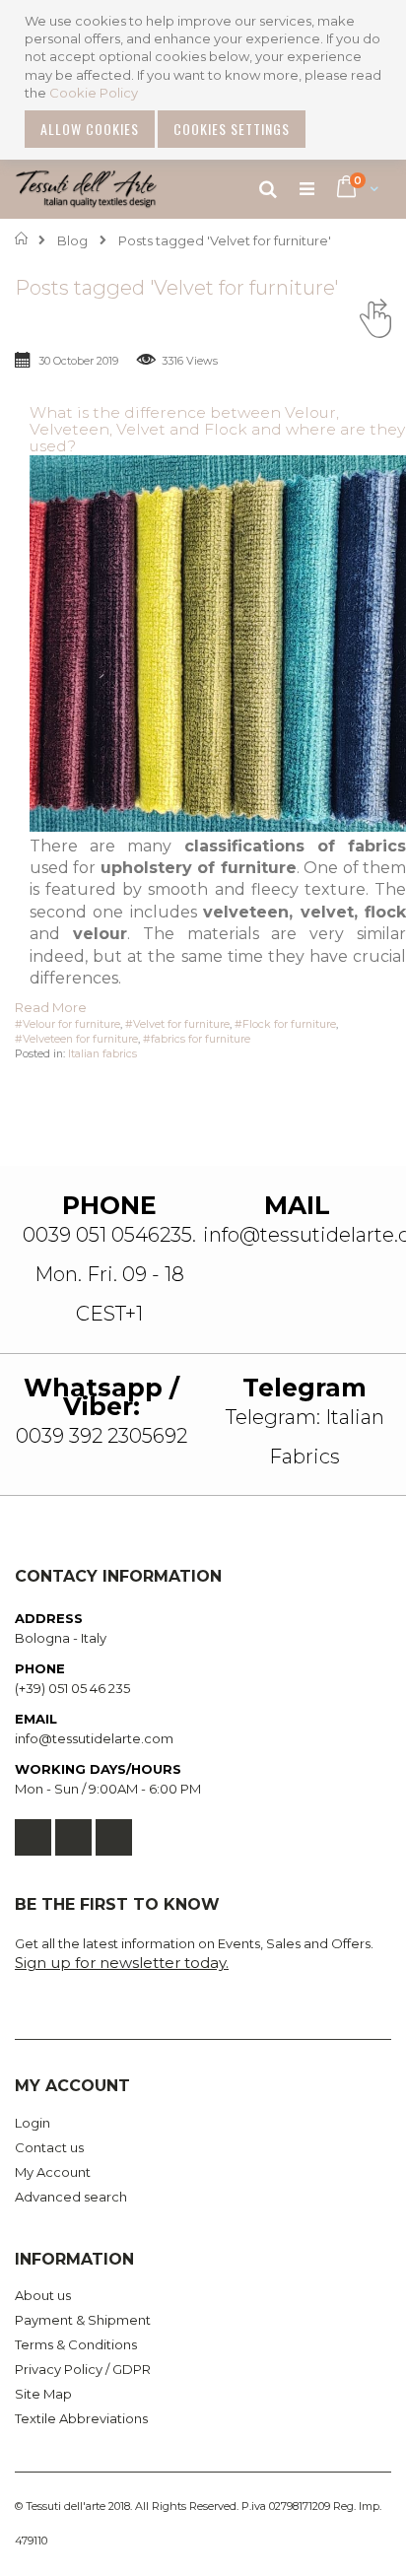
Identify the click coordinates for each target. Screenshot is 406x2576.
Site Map (43, 2394)
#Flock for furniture (285, 1024)
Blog (72, 240)
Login (33, 2123)
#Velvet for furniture (177, 1024)
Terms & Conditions (76, 2344)
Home (22, 238)
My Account (53, 2172)
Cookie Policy (94, 93)
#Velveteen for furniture (76, 1039)
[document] (205, 80)
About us (43, 2295)
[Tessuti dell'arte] (86, 189)
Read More (51, 1007)
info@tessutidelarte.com (94, 1738)
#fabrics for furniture (197, 1039)
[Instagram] (114, 1837)
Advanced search (71, 2197)
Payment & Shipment (83, 2320)
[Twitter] (73, 1837)
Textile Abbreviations (81, 2418)
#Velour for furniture (68, 1024)
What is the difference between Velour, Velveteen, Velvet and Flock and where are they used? (217, 429)
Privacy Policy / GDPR (83, 2369)
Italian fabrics (102, 1054)
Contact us (49, 2147)
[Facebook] (33, 1837)
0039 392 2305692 (101, 1436)
